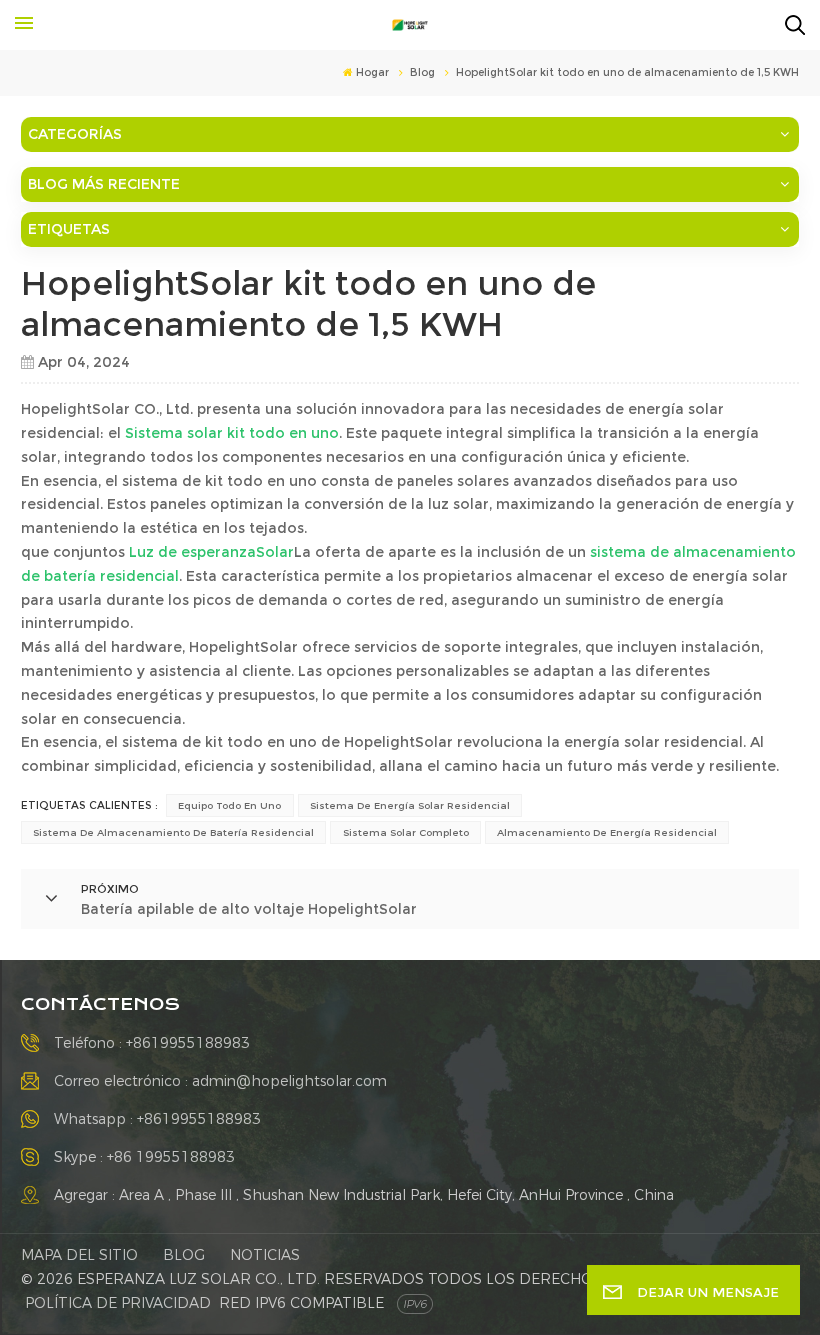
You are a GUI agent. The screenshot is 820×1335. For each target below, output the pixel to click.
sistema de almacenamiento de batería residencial (173, 832)
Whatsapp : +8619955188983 (157, 1119)
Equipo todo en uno (229, 805)
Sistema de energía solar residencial (410, 805)
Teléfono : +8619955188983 (152, 1043)
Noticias (265, 1255)
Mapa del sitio (79, 1255)
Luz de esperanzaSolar (211, 552)
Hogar (372, 72)
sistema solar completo (406, 832)
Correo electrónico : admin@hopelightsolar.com (220, 1081)
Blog (184, 1255)
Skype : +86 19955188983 (144, 1157)
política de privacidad (118, 1303)
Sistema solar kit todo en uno (232, 433)
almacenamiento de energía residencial (607, 832)
